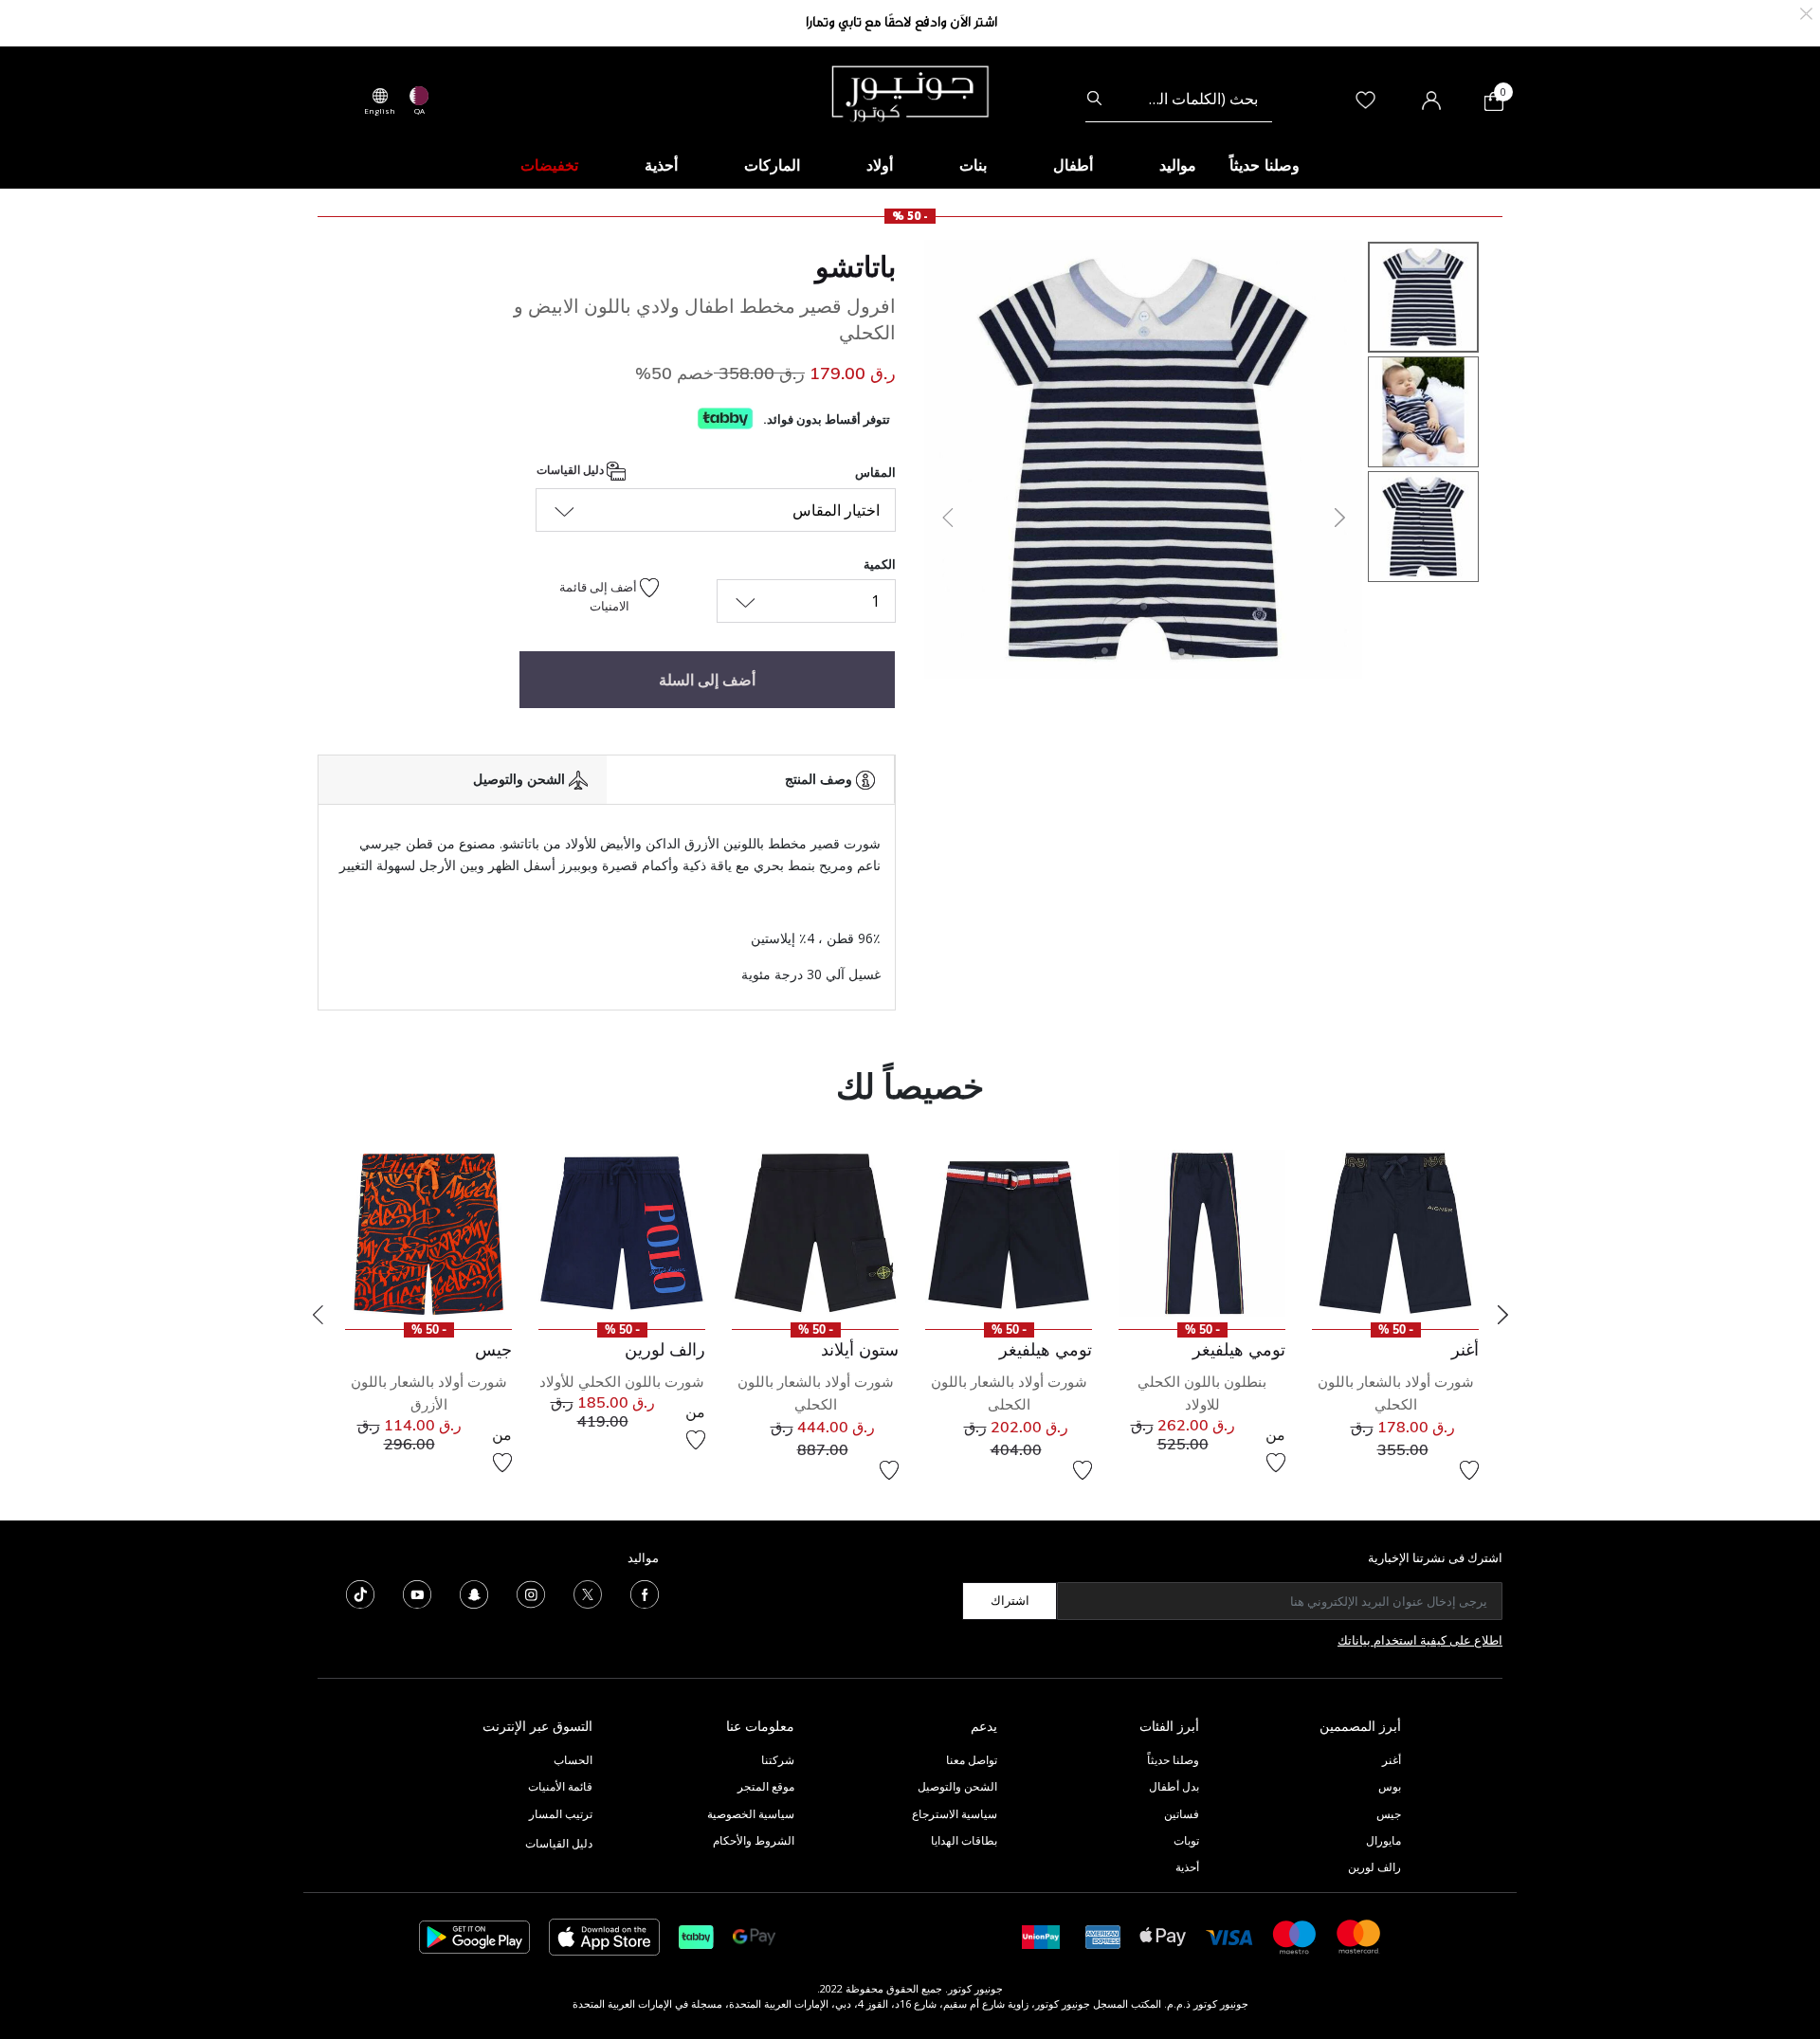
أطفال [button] (1073, 165)
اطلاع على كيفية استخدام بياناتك (1420, 1640)
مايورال (1383, 1840)
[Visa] (1229, 1936)
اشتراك (1010, 1600)
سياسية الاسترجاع (955, 1814)
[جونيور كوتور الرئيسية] (910, 92)
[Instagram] (531, 1593)
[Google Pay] (754, 1935)
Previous (318, 1315)
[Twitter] (588, 1593)
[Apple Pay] (1163, 1935)
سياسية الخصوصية (751, 1814)
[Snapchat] (474, 1593)
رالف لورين (1374, 1867)
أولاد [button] (880, 165)
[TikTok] (360, 1593)
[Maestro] (1295, 1935)
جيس (1389, 1814)
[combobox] (1179, 99)
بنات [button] (973, 165)
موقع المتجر (766, 1786)
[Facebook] (645, 1593)
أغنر (1392, 1760)
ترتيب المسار (561, 1814)
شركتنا (778, 1760)
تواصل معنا (970, 1760)
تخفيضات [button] (549, 165)
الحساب (573, 1760)
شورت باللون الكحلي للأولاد (622, 1382)
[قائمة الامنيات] (1469, 1470)
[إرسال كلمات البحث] (1094, 99)
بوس (1390, 1786)
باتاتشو (855, 266)
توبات (1186, 1840)
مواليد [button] (1178, 165)
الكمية (880, 564)
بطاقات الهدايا (964, 1840)
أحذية (1187, 1867)
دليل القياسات (572, 471)
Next (1502, 1315)
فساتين (1182, 1814)
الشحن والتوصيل (957, 1786)
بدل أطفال (1174, 1786)
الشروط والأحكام (754, 1840)
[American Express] (1103, 1935)
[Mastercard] (1359, 1935)
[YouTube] (417, 1593)
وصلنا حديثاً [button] (1265, 165)
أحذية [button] (661, 165)
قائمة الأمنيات (560, 1786)
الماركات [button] (772, 165)
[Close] (1806, 12)
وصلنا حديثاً (1173, 1760)
